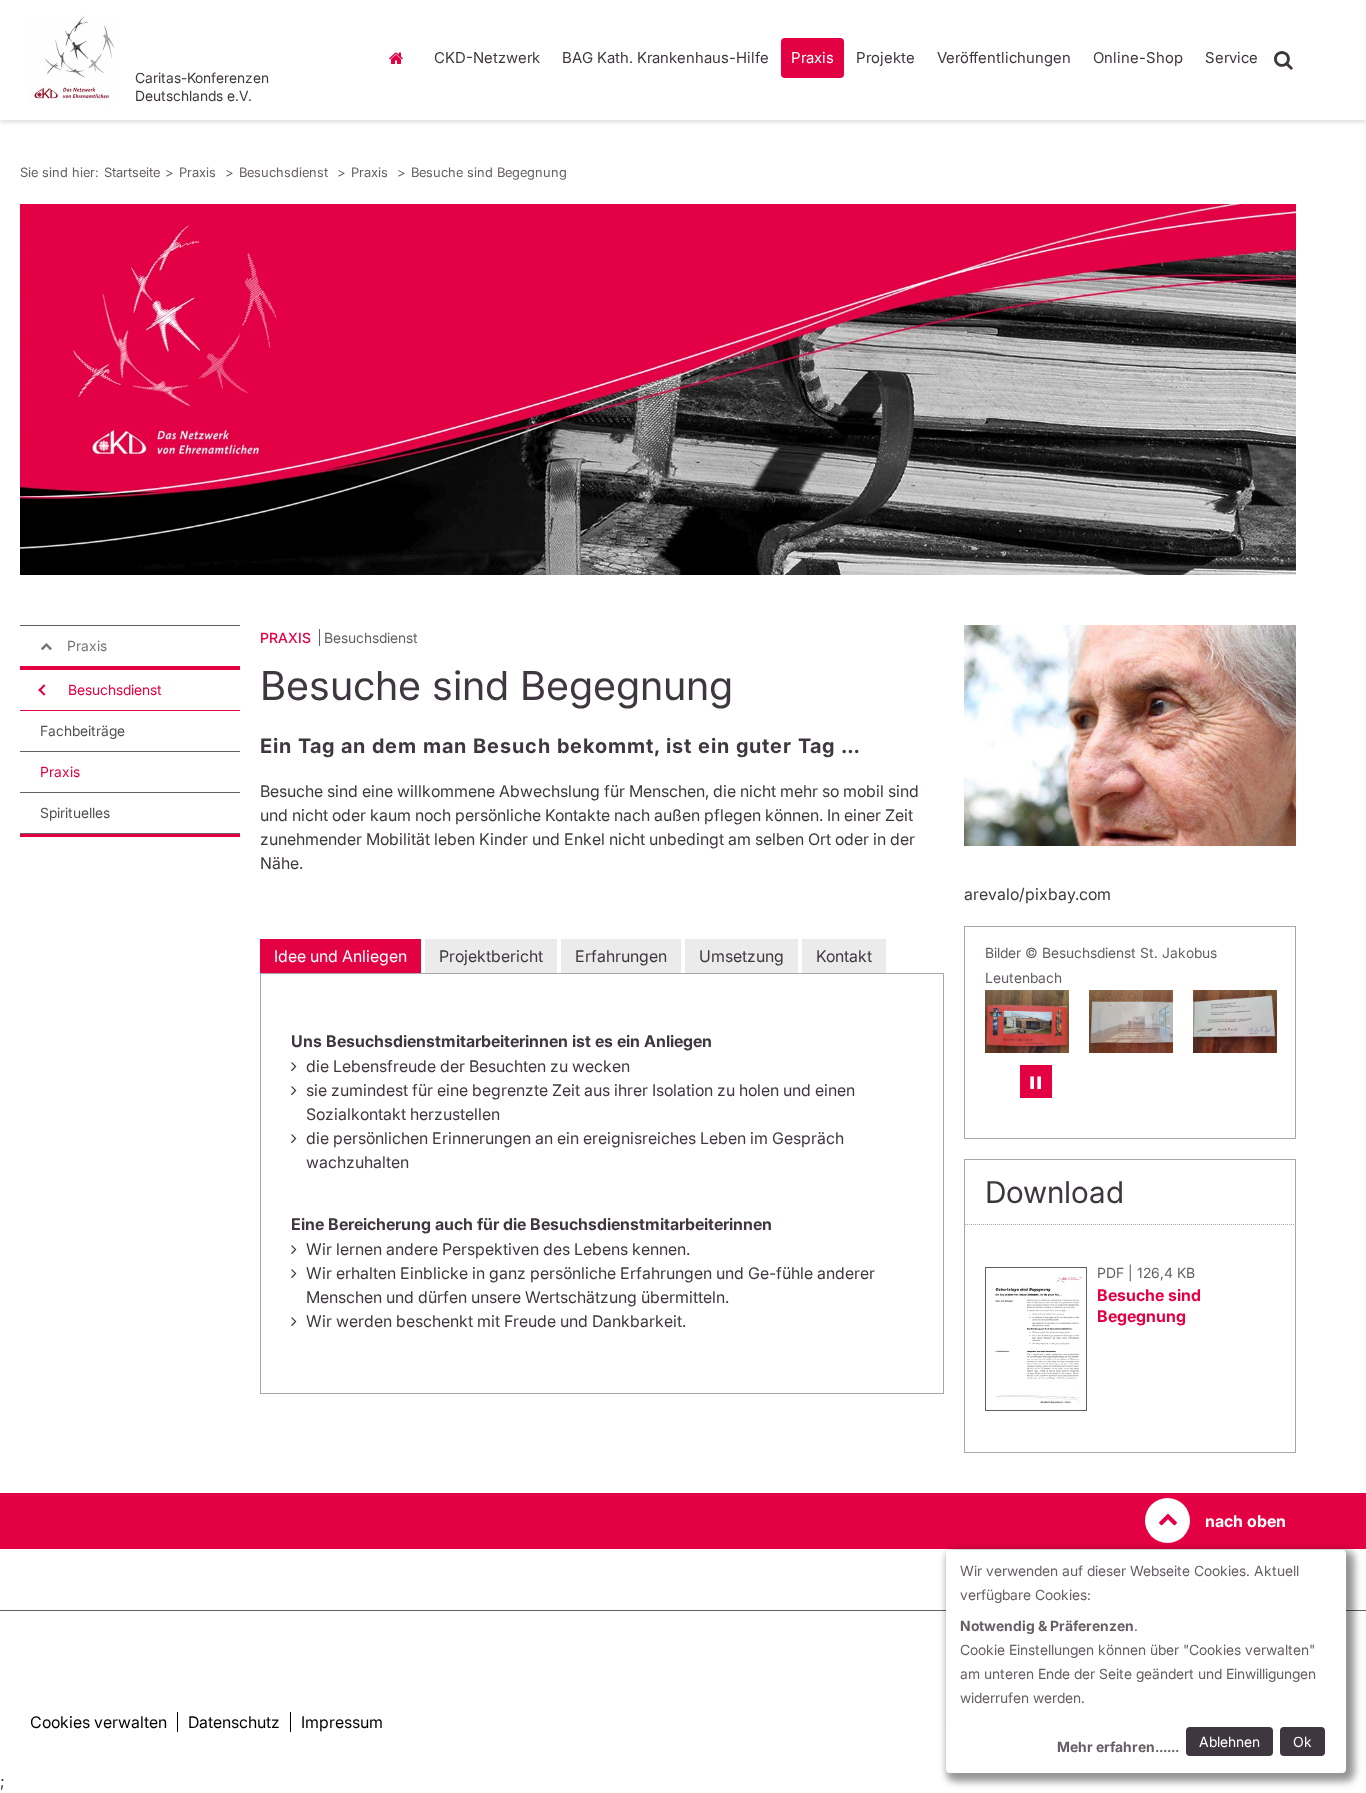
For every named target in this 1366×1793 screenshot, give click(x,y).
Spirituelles (75, 812)
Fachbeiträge (82, 730)
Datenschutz (234, 1722)
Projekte (885, 57)
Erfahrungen (621, 956)
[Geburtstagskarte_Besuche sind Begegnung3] (1027, 1021)
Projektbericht (491, 956)
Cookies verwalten (98, 1722)
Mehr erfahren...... (1118, 1746)
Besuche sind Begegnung (489, 172)
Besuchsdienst (285, 172)
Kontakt (844, 956)
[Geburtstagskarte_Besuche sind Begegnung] (1235, 1021)
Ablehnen (1229, 1741)
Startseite (402, 58)
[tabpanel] (658, 389)
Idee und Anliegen (340, 956)
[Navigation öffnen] (40, 690)
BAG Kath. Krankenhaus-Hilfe (665, 57)
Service (1231, 57)
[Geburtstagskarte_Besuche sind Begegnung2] (1131, 1021)
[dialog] (1146, 1661)
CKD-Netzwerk (487, 57)
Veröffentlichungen (1004, 57)
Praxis (812, 57)
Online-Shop (1138, 57)
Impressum (342, 1722)
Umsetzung (741, 956)
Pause (1036, 1081)
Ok (1302, 1741)
